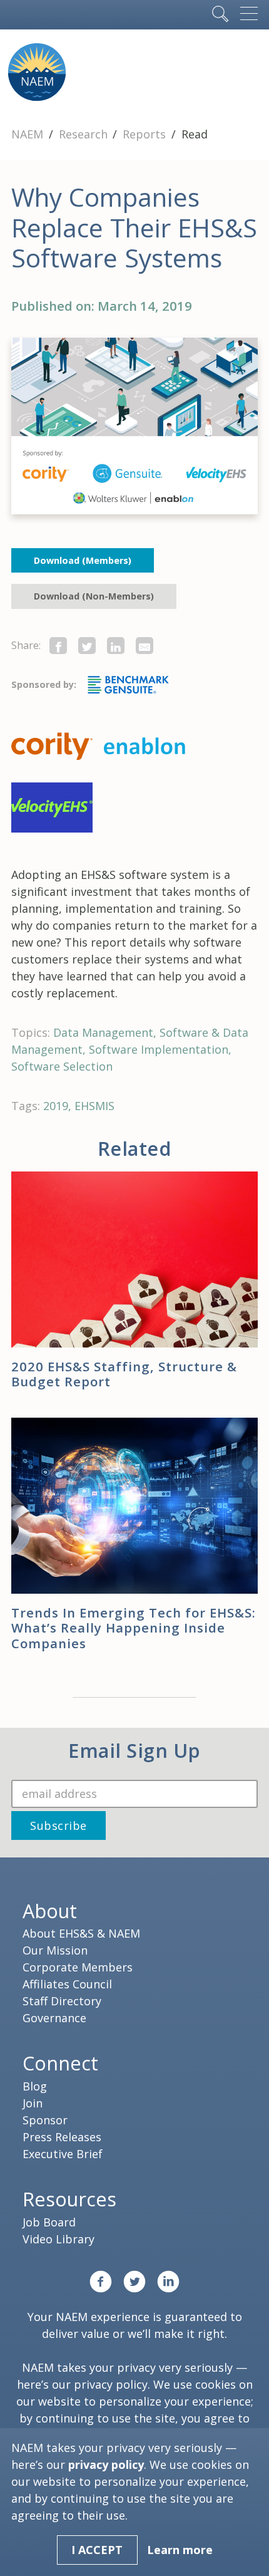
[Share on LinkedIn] (116, 646)
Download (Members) (83, 560)
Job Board (49, 2222)
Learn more (180, 2550)
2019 (56, 1106)
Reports (146, 134)
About (50, 1911)
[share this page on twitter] (87, 646)
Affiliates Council (67, 1984)
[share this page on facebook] (58, 646)
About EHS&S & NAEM (81, 1933)
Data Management (103, 1032)
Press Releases (62, 2137)
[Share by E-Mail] (145, 646)
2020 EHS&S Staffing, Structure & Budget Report (124, 1374)
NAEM (29, 134)
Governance (54, 2018)
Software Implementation (159, 1049)
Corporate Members (78, 1967)
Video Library (58, 2239)
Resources (69, 2199)
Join (33, 2103)
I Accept (97, 2550)
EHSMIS (94, 1106)
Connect (60, 2063)
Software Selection (62, 1066)
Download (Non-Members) (94, 596)
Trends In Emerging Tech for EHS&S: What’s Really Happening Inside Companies (134, 1628)
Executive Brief (63, 2154)
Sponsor (45, 2120)
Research (85, 134)
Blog (35, 2086)
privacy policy (111, 2384)
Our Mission (55, 1950)
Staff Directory (62, 2001)
